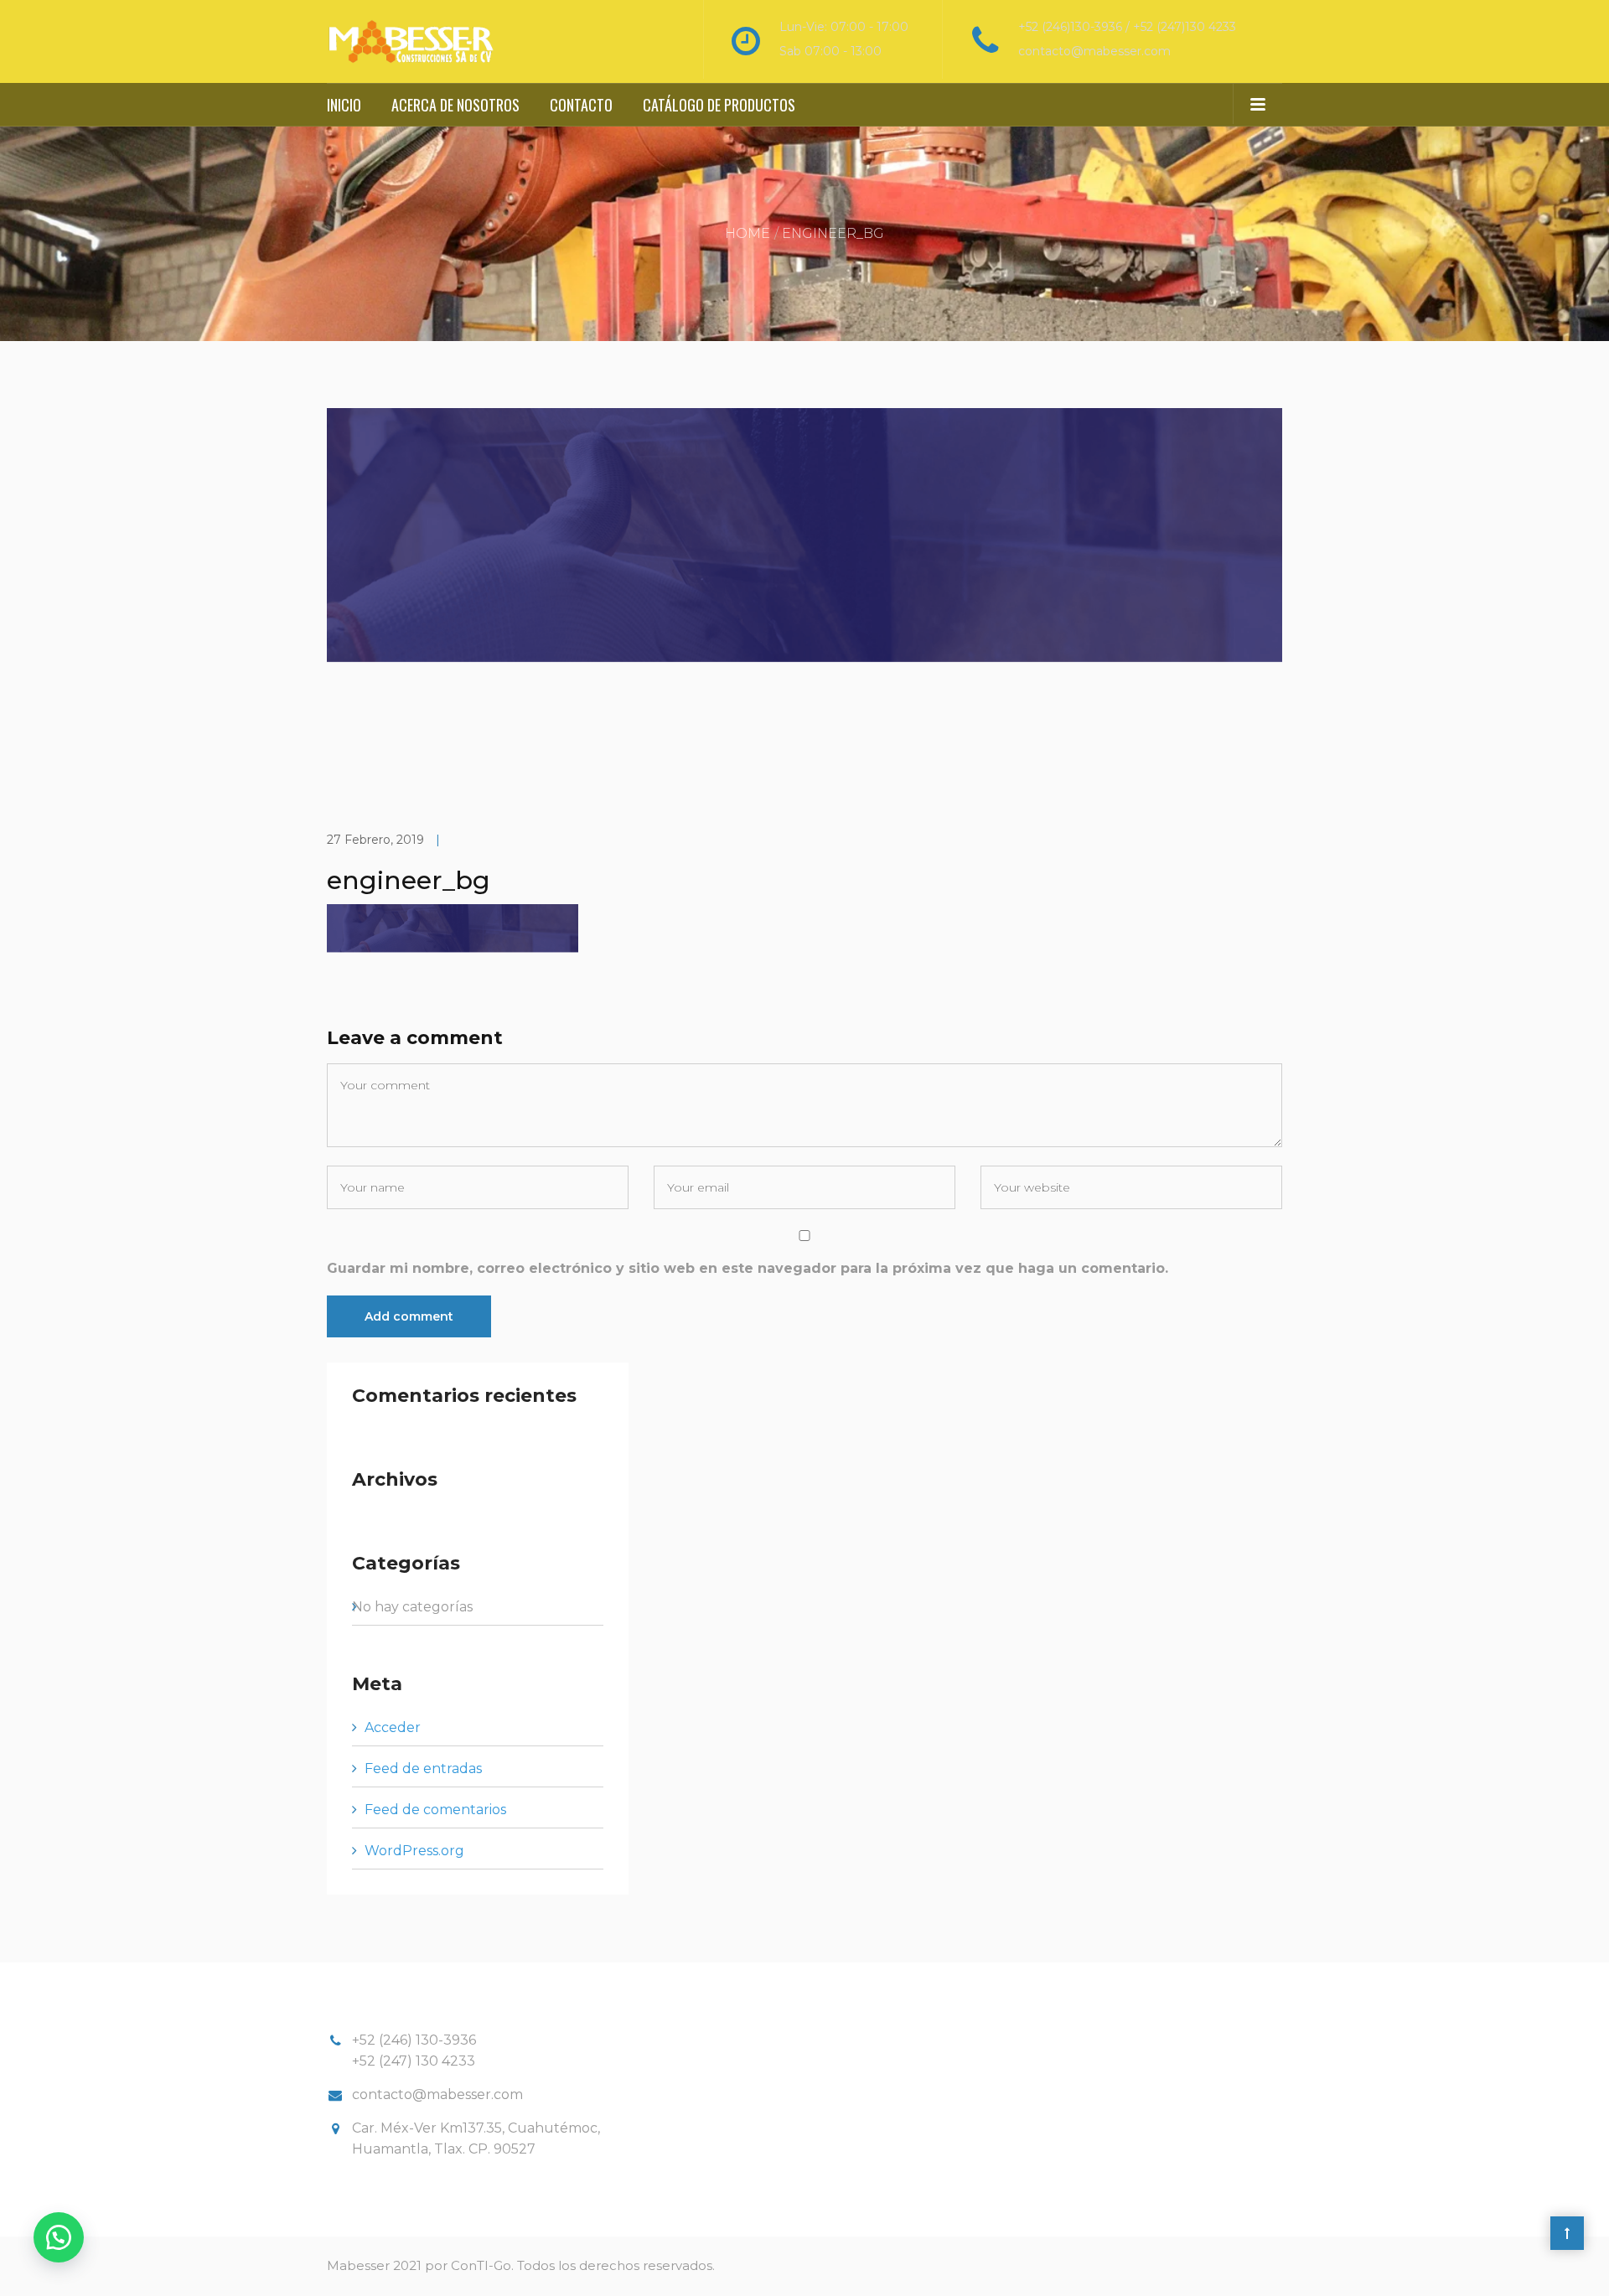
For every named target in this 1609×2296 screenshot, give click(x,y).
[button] (59, 2237)
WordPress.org (414, 1851)
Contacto (581, 105)
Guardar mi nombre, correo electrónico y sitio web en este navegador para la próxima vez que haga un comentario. (748, 1268)
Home (748, 233)
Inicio (344, 105)
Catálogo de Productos (719, 105)
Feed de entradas (423, 1769)
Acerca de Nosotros (455, 105)
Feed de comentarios (435, 1810)
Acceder (393, 1727)
